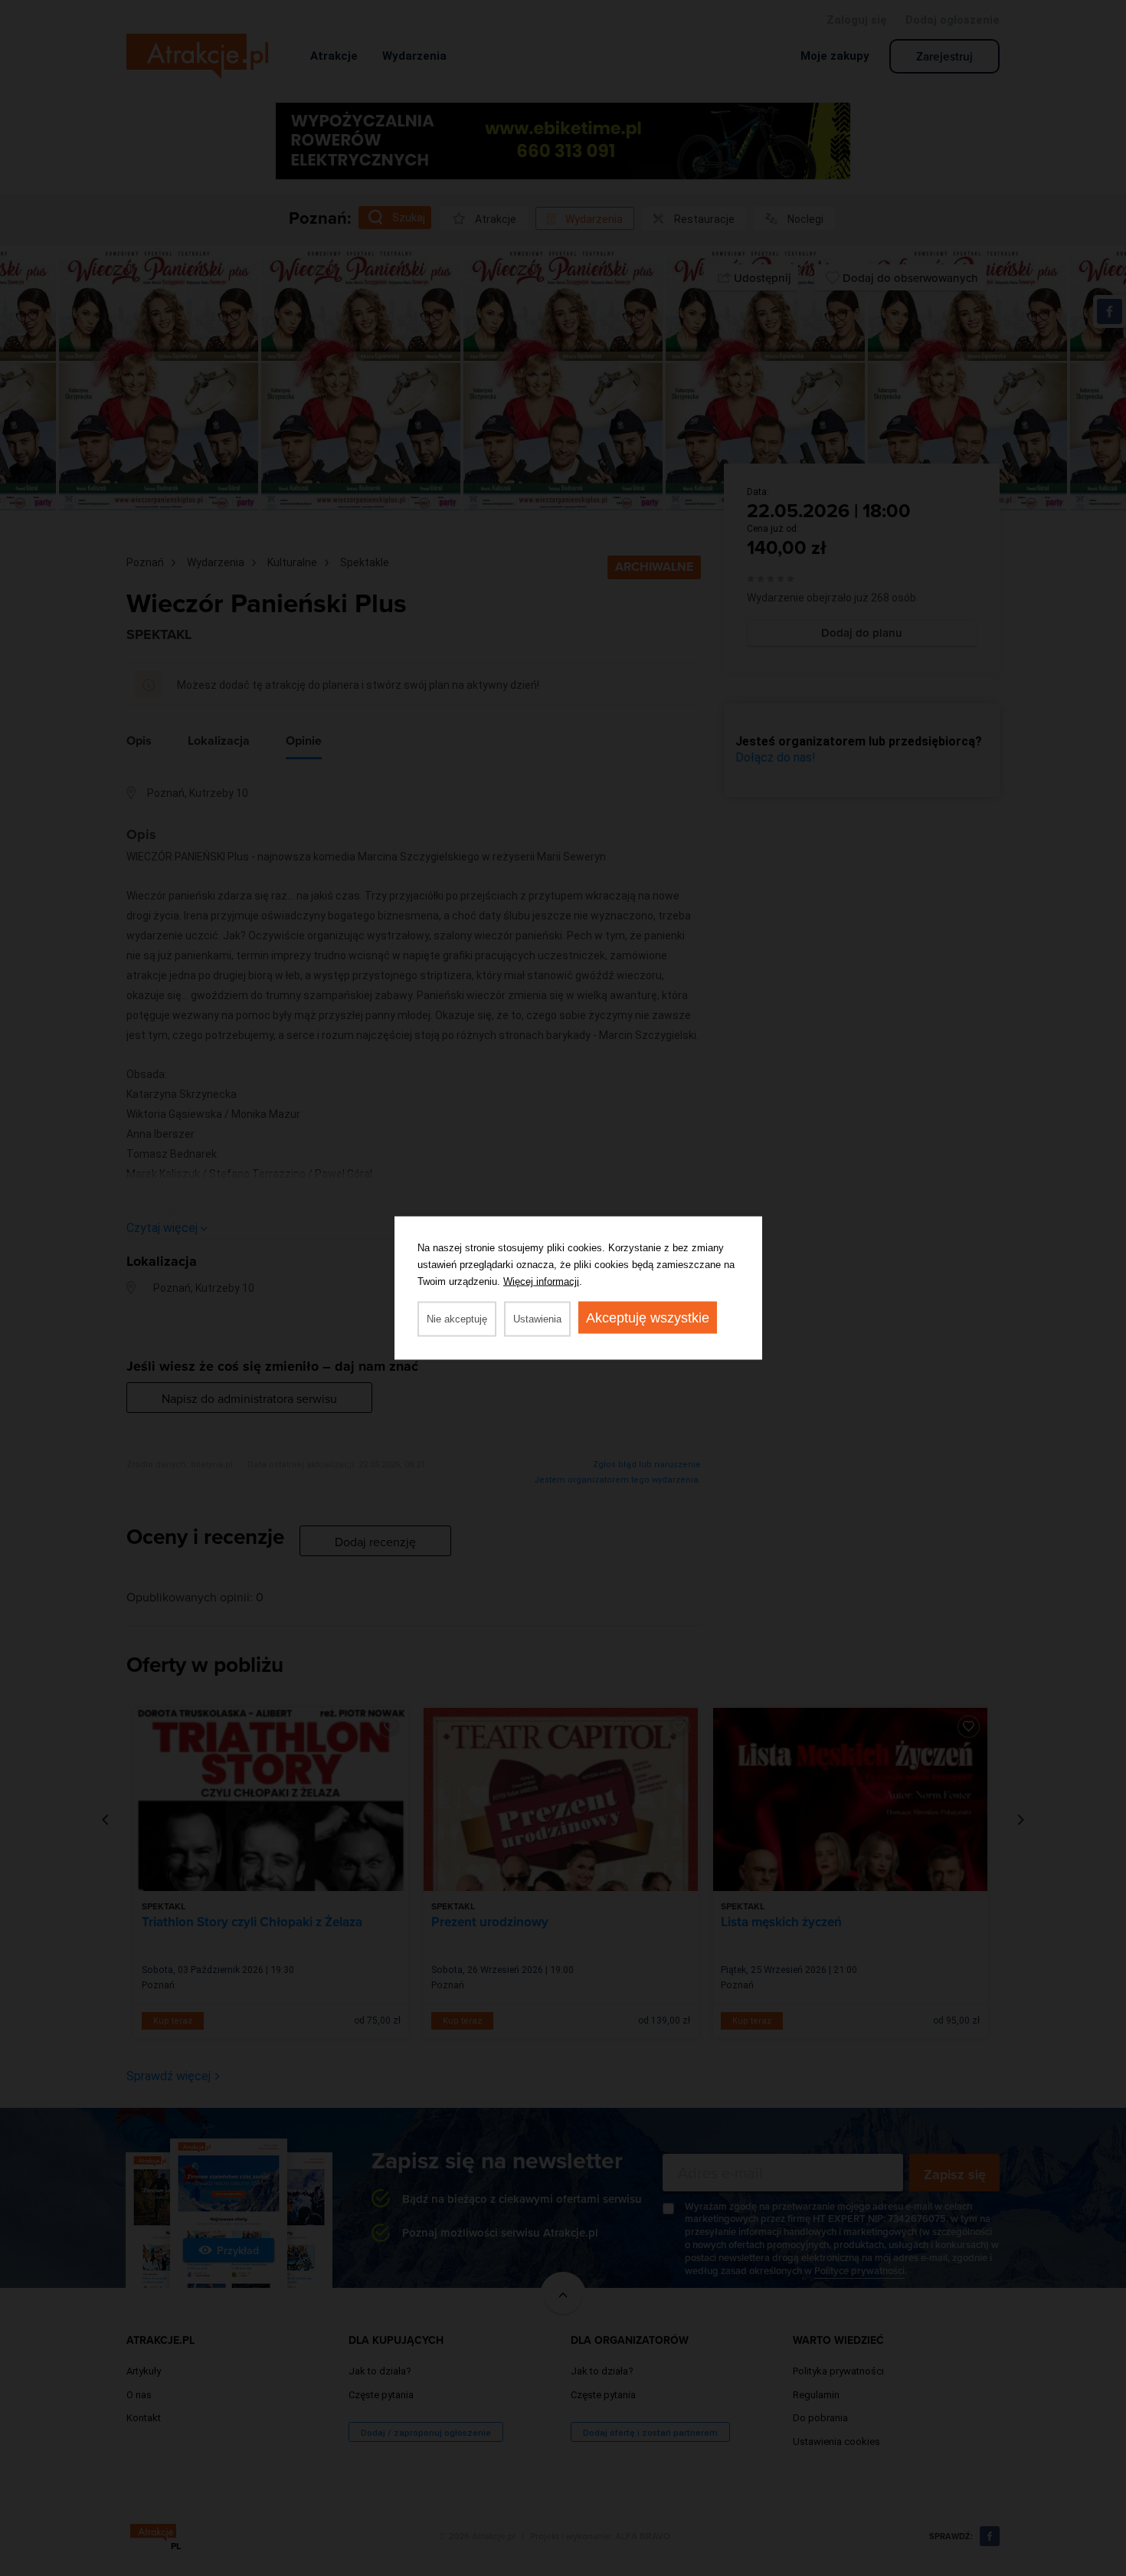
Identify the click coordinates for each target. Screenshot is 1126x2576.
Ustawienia (537, 1319)
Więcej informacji (541, 1281)
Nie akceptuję (457, 1319)
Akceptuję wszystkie (648, 1318)
